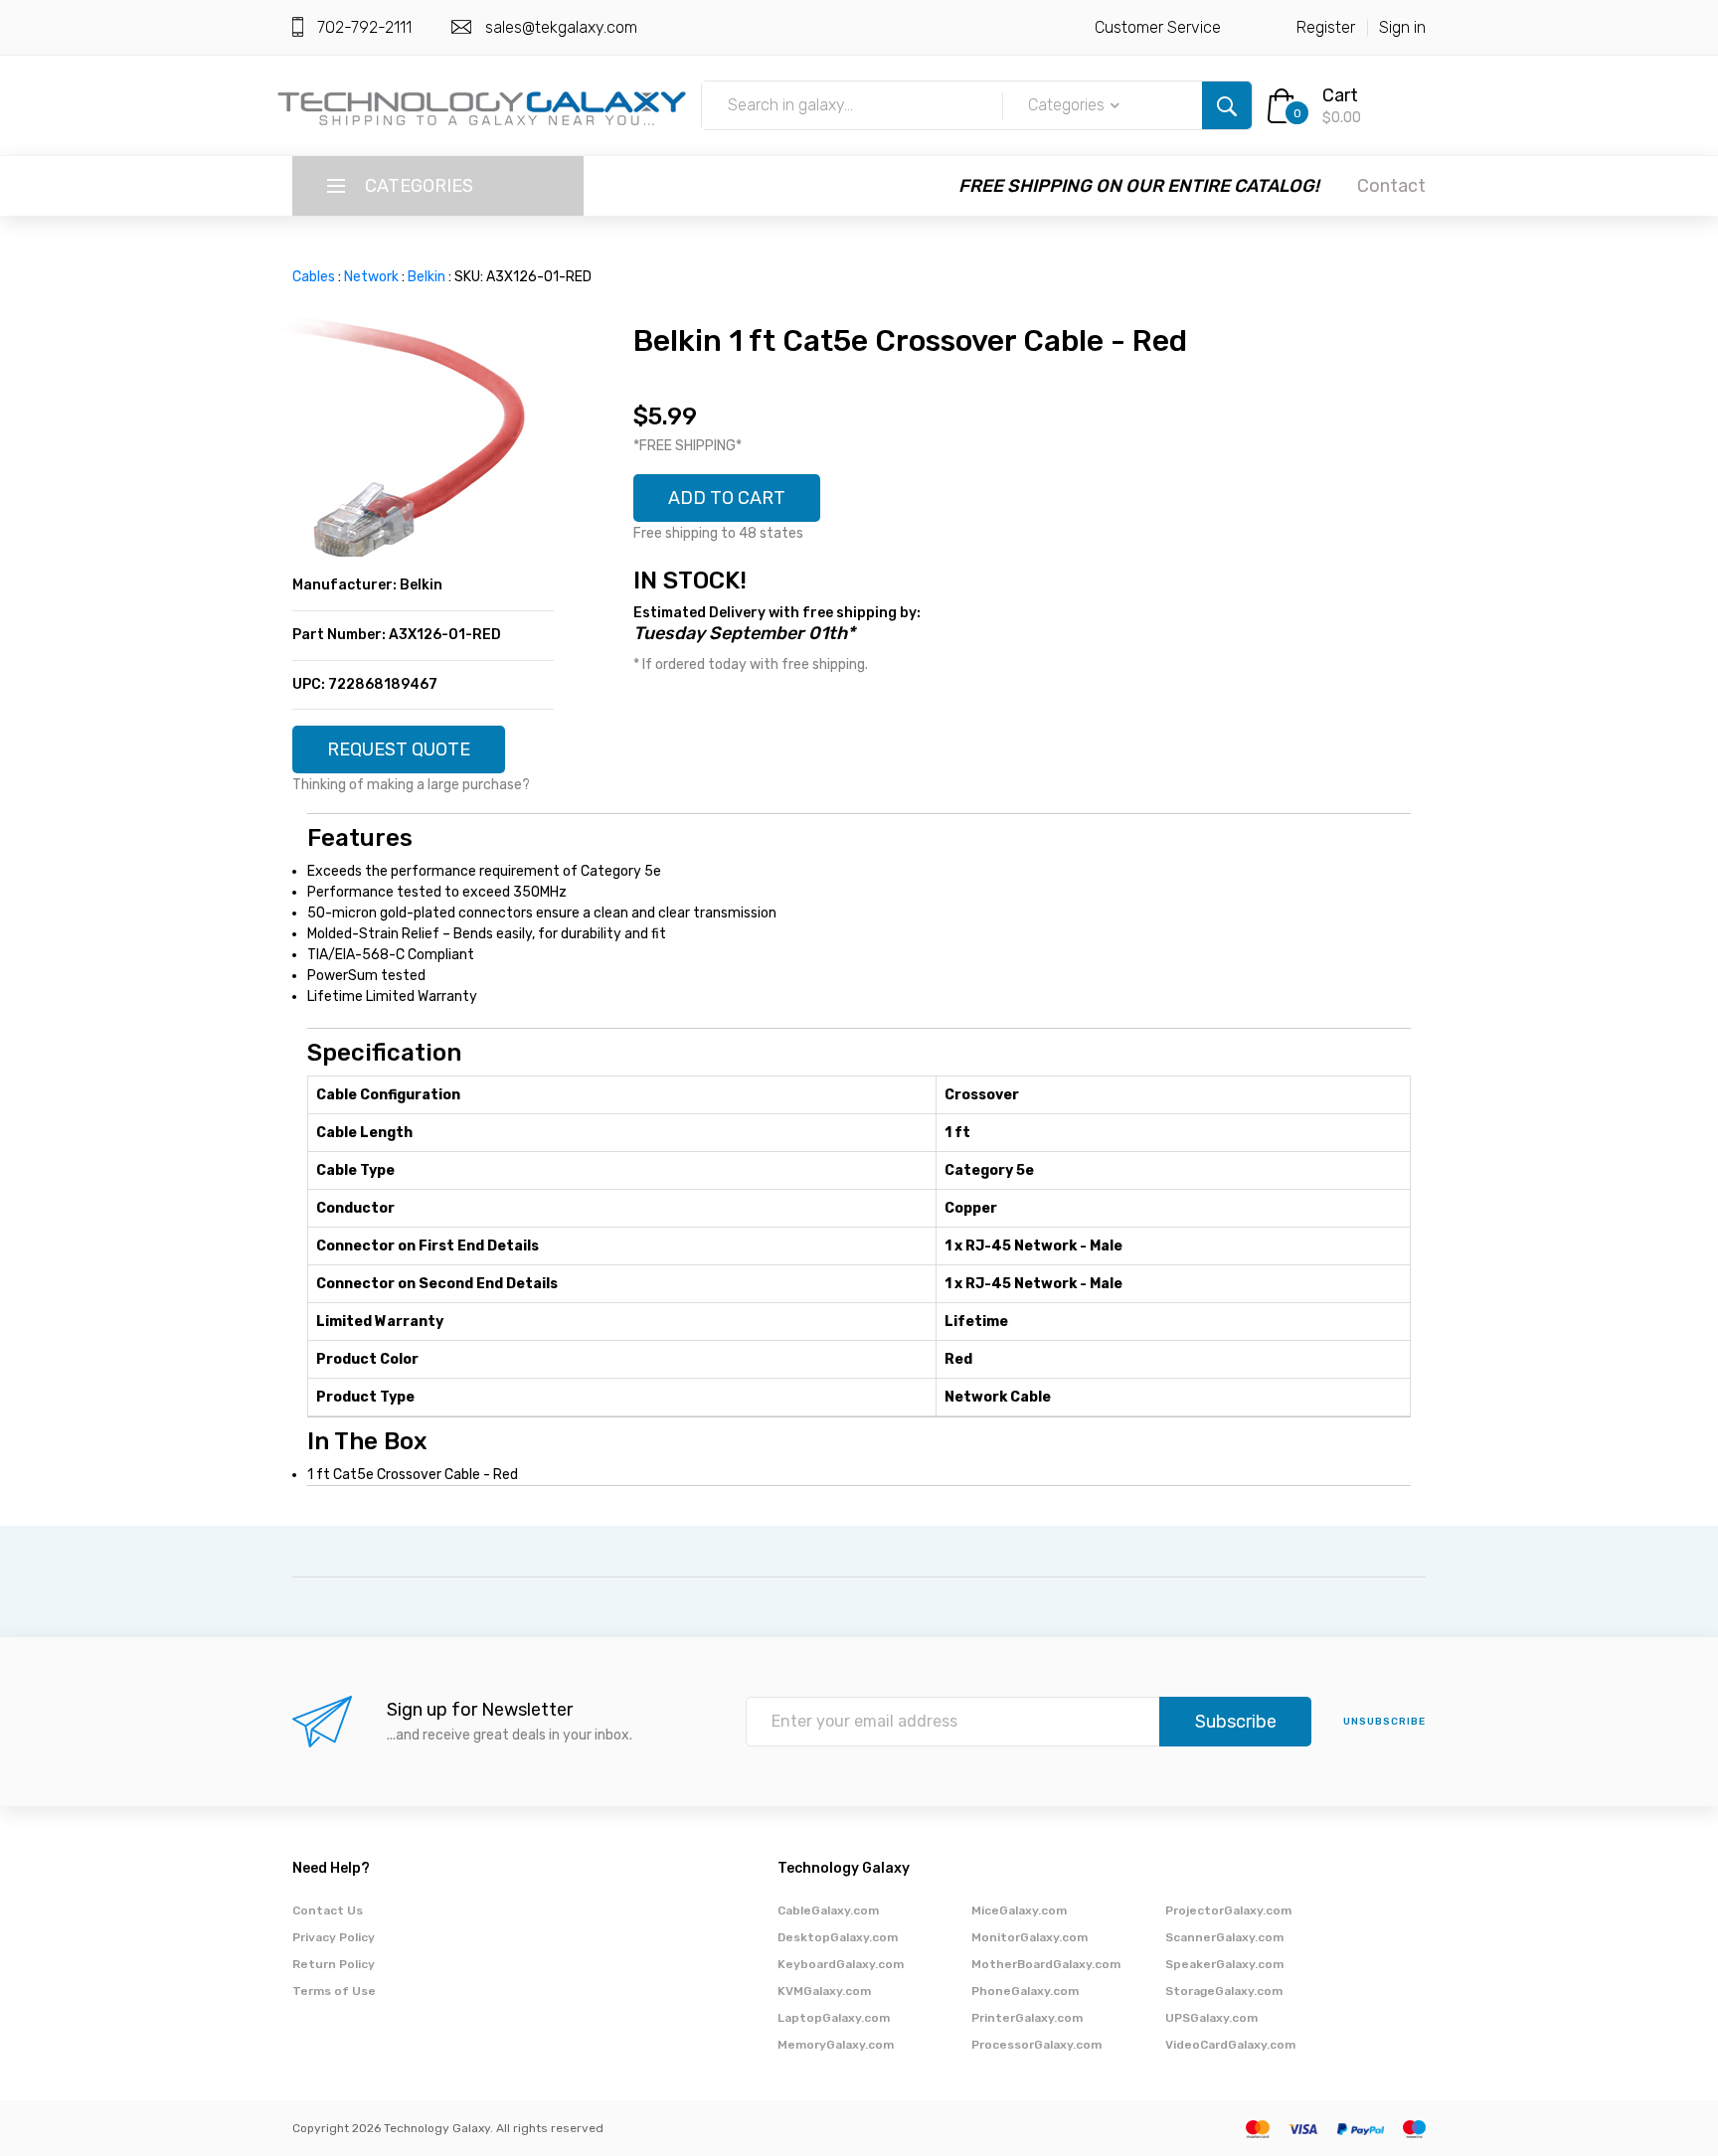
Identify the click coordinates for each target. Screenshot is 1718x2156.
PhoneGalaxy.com (1025, 1991)
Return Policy (334, 1964)
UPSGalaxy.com (1211, 2018)
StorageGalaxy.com (1224, 1991)
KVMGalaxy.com (824, 1991)
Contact (1391, 186)
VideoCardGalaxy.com (1230, 2045)
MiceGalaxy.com (1019, 1910)
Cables (314, 277)
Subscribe (1236, 1722)
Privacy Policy (334, 1937)
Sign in (1402, 27)
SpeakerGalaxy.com (1224, 1964)
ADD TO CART (727, 498)
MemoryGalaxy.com (836, 2045)
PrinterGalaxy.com (1027, 2018)
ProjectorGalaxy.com (1228, 1910)
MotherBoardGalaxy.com (1046, 1964)
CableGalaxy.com (828, 1910)
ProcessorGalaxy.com (1036, 2045)
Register (1326, 27)
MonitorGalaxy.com (1030, 1937)
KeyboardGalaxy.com (841, 1964)
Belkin (427, 277)
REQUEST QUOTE (399, 749)
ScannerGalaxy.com (1224, 1937)
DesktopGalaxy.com (838, 1937)
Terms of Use (334, 1991)
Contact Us (328, 1910)
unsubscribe (1384, 1722)
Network (371, 277)
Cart (1340, 95)
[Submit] (1227, 105)
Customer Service (1158, 27)
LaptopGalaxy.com (834, 2018)
